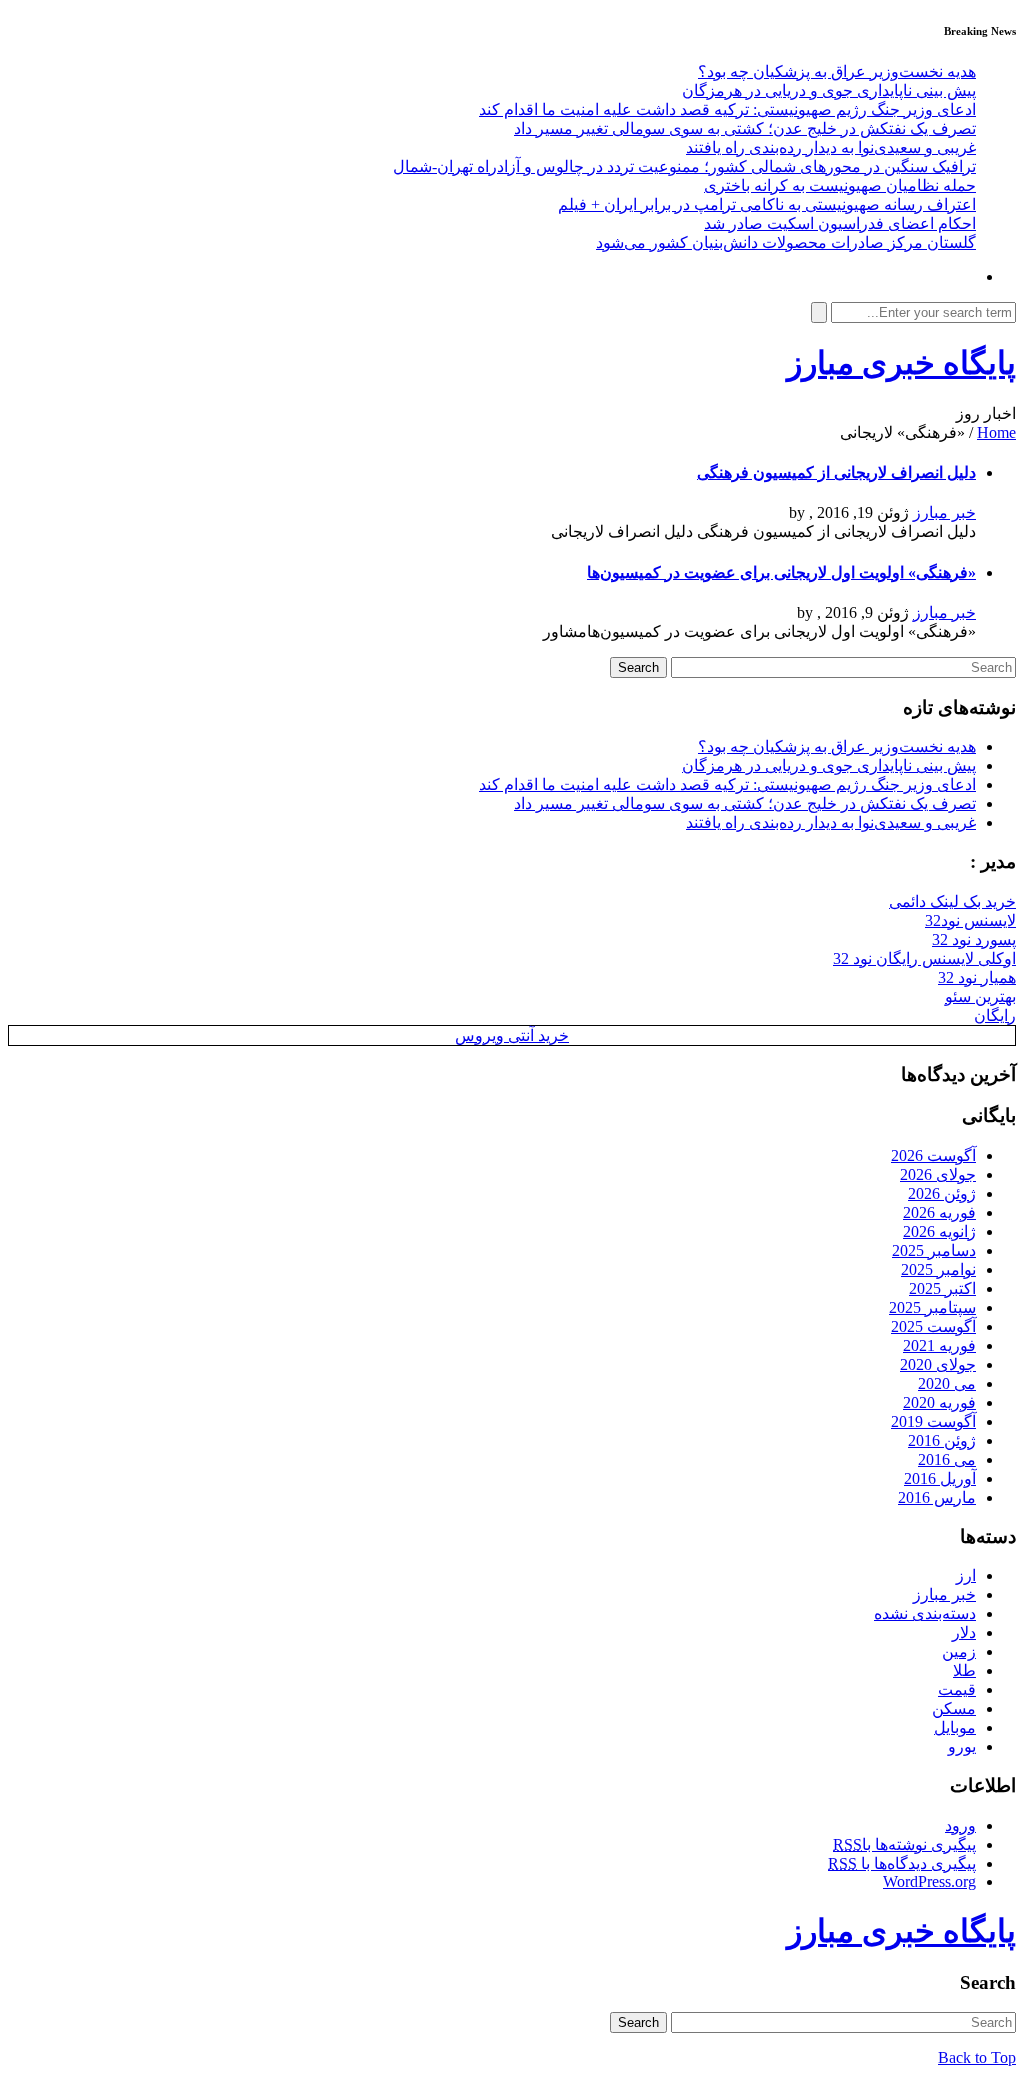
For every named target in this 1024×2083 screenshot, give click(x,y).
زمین (959, 1651)
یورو (962, 1746)
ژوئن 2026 (942, 1193)
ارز (966, 1575)
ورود (960, 1825)
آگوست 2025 (933, 1326)
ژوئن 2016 (942, 1440)
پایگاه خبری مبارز (901, 363)
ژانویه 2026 (939, 1231)
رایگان (995, 1015)
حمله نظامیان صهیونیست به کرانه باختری (840, 185)
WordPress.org (929, 1881)
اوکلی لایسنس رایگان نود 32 (924, 958)
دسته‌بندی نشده (925, 1613)
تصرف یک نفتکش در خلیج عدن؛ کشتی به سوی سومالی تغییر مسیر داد (745, 128)
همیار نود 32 (977, 977)
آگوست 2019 (933, 1421)
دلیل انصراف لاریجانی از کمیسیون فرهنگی (836, 472)
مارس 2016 (937, 1497)
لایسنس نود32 (970, 920)
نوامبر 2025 (938, 1269)
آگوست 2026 (933, 1155)
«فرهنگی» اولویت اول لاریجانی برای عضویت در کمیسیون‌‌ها (781, 572)
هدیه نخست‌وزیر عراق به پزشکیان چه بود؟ (837, 71)
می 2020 (947, 1383)
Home (996, 432)
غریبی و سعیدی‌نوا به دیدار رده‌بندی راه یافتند (831, 147)
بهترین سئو (980, 996)
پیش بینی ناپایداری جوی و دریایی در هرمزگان (829, 90)
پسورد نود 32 (974, 939)
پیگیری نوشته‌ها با (904, 1844)
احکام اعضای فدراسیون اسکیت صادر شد (840, 223)
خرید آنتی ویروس (512, 1035)
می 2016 (947, 1459)
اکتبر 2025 (942, 1288)
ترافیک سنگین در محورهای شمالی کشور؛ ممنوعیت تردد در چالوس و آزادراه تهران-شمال (684, 166)
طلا (964, 1670)
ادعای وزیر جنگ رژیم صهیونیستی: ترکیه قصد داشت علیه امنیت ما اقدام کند (727, 109)
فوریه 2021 (939, 1345)
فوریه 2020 (939, 1402)
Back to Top (977, 2057)
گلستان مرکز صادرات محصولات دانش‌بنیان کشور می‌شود (786, 242)
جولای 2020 (938, 1364)
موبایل (955, 1727)
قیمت (957, 1689)
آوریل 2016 (940, 1478)
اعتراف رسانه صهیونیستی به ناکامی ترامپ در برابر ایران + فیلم (767, 204)
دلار (964, 1632)
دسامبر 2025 (934, 1250)
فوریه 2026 (939, 1212)
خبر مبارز (944, 512)
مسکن (954, 1708)
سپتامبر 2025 (932, 1307)
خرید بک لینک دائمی (952, 901)
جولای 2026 (938, 1174)
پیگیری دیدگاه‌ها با (902, 1863)
